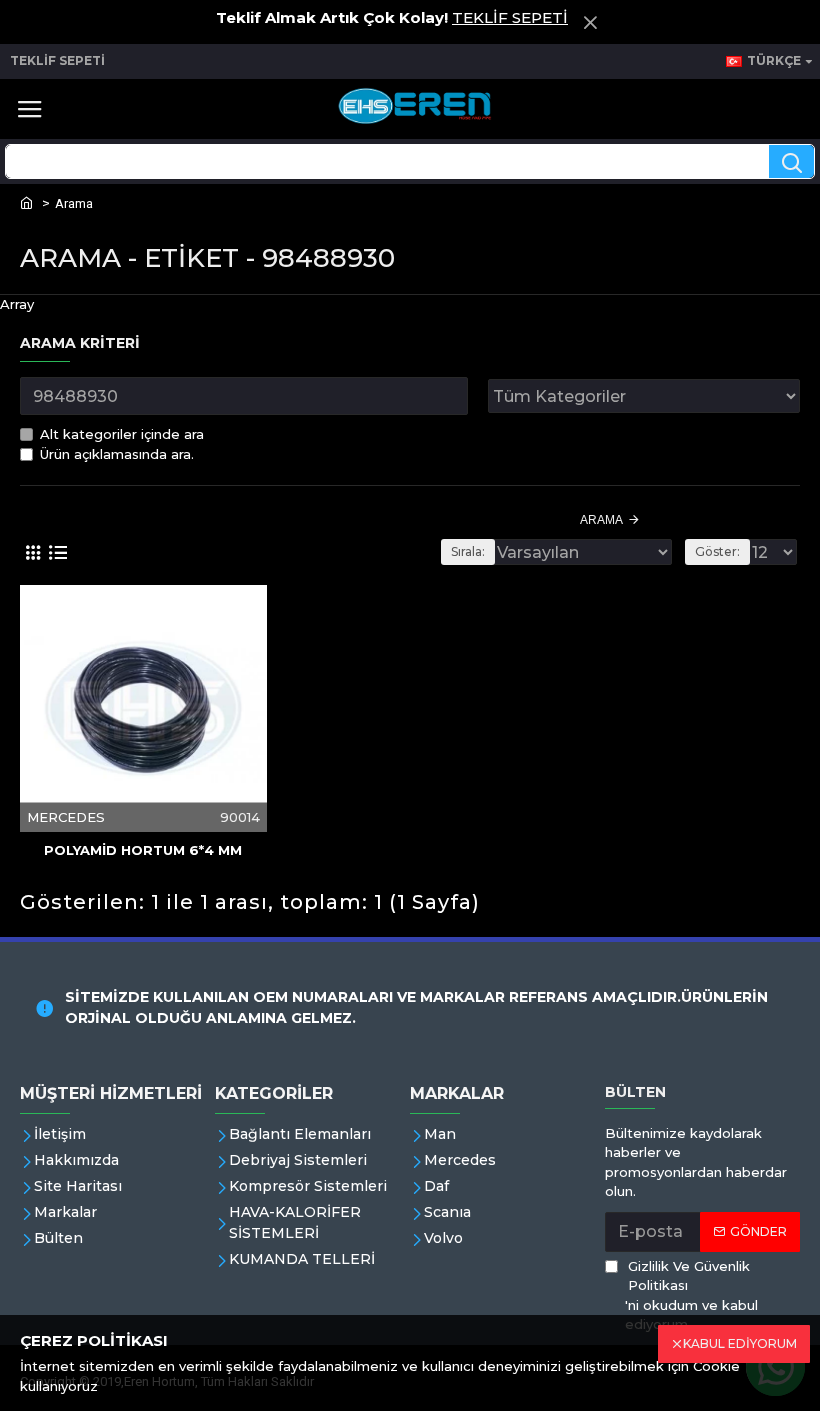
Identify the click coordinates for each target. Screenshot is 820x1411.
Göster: (717, 551)
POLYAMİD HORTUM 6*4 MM (143, 850)
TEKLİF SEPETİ (510, 17)
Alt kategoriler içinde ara (122, 434)
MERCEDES (66, 817)
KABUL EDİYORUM (740, 1343)
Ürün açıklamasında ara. (117, 454)
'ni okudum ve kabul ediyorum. (691, 1295)
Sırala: (468, 551)
